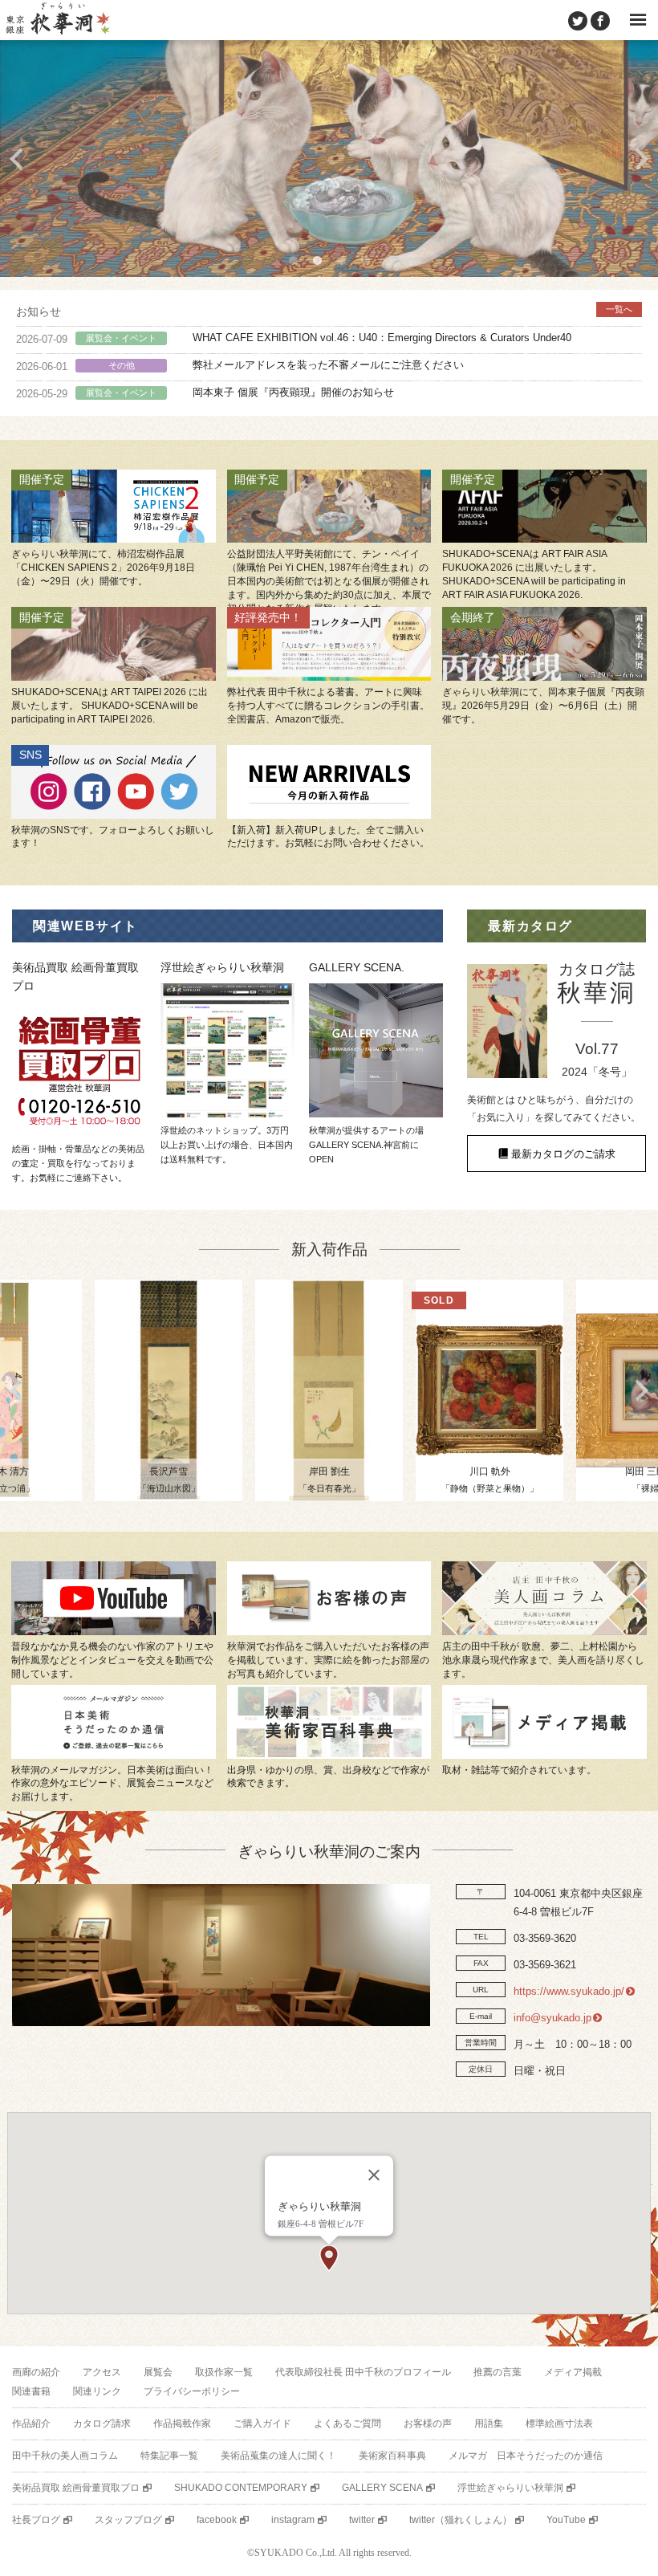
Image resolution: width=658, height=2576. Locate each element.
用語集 (489, 2423)
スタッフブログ (128, 2520)
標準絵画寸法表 (559, 2423)
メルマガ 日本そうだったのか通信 (526, 2456)
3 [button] (341, 261)
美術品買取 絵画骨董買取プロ (76, 2488)
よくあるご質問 (347, 2423)
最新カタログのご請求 (563, 1154)
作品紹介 (31, 2423)
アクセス (102, 2372)
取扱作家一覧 (224, 2372)
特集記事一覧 (169, 2456)
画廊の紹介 (36, 2372)
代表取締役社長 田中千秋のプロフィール (363, 2372)
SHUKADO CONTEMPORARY (241, 2488)
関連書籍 (31, 2391)
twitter (362, 2520)
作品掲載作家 (182, 2423)
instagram (293, 2520)
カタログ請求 (102, 2423)
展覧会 (158, 2372)
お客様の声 (428, 2423)
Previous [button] (16, 159)
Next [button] (642, 159)
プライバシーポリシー (192, 2391)
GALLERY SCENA (382, 2488)
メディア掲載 (573, 2372)
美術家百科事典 (392, 2456)
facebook (217, 2520)
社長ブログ (36, 2520)
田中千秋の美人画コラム (65, 2456)
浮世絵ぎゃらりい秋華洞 (510, 2488)
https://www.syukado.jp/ (569, 1991)
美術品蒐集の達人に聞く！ (278, 2456)
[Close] (374, 2175)
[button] (329, 2258)
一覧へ (619, 309)
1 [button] (293, 261)
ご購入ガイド (262, 2423)
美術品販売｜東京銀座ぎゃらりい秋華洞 (57, 20)
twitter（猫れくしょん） (461, 2520)
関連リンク (97, 2391)
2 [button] (317, 261)
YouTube (566, 2520)
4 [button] (365, 261)
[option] (329, 159)
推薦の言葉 (498, 2372)
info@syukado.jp (552, 2018)
